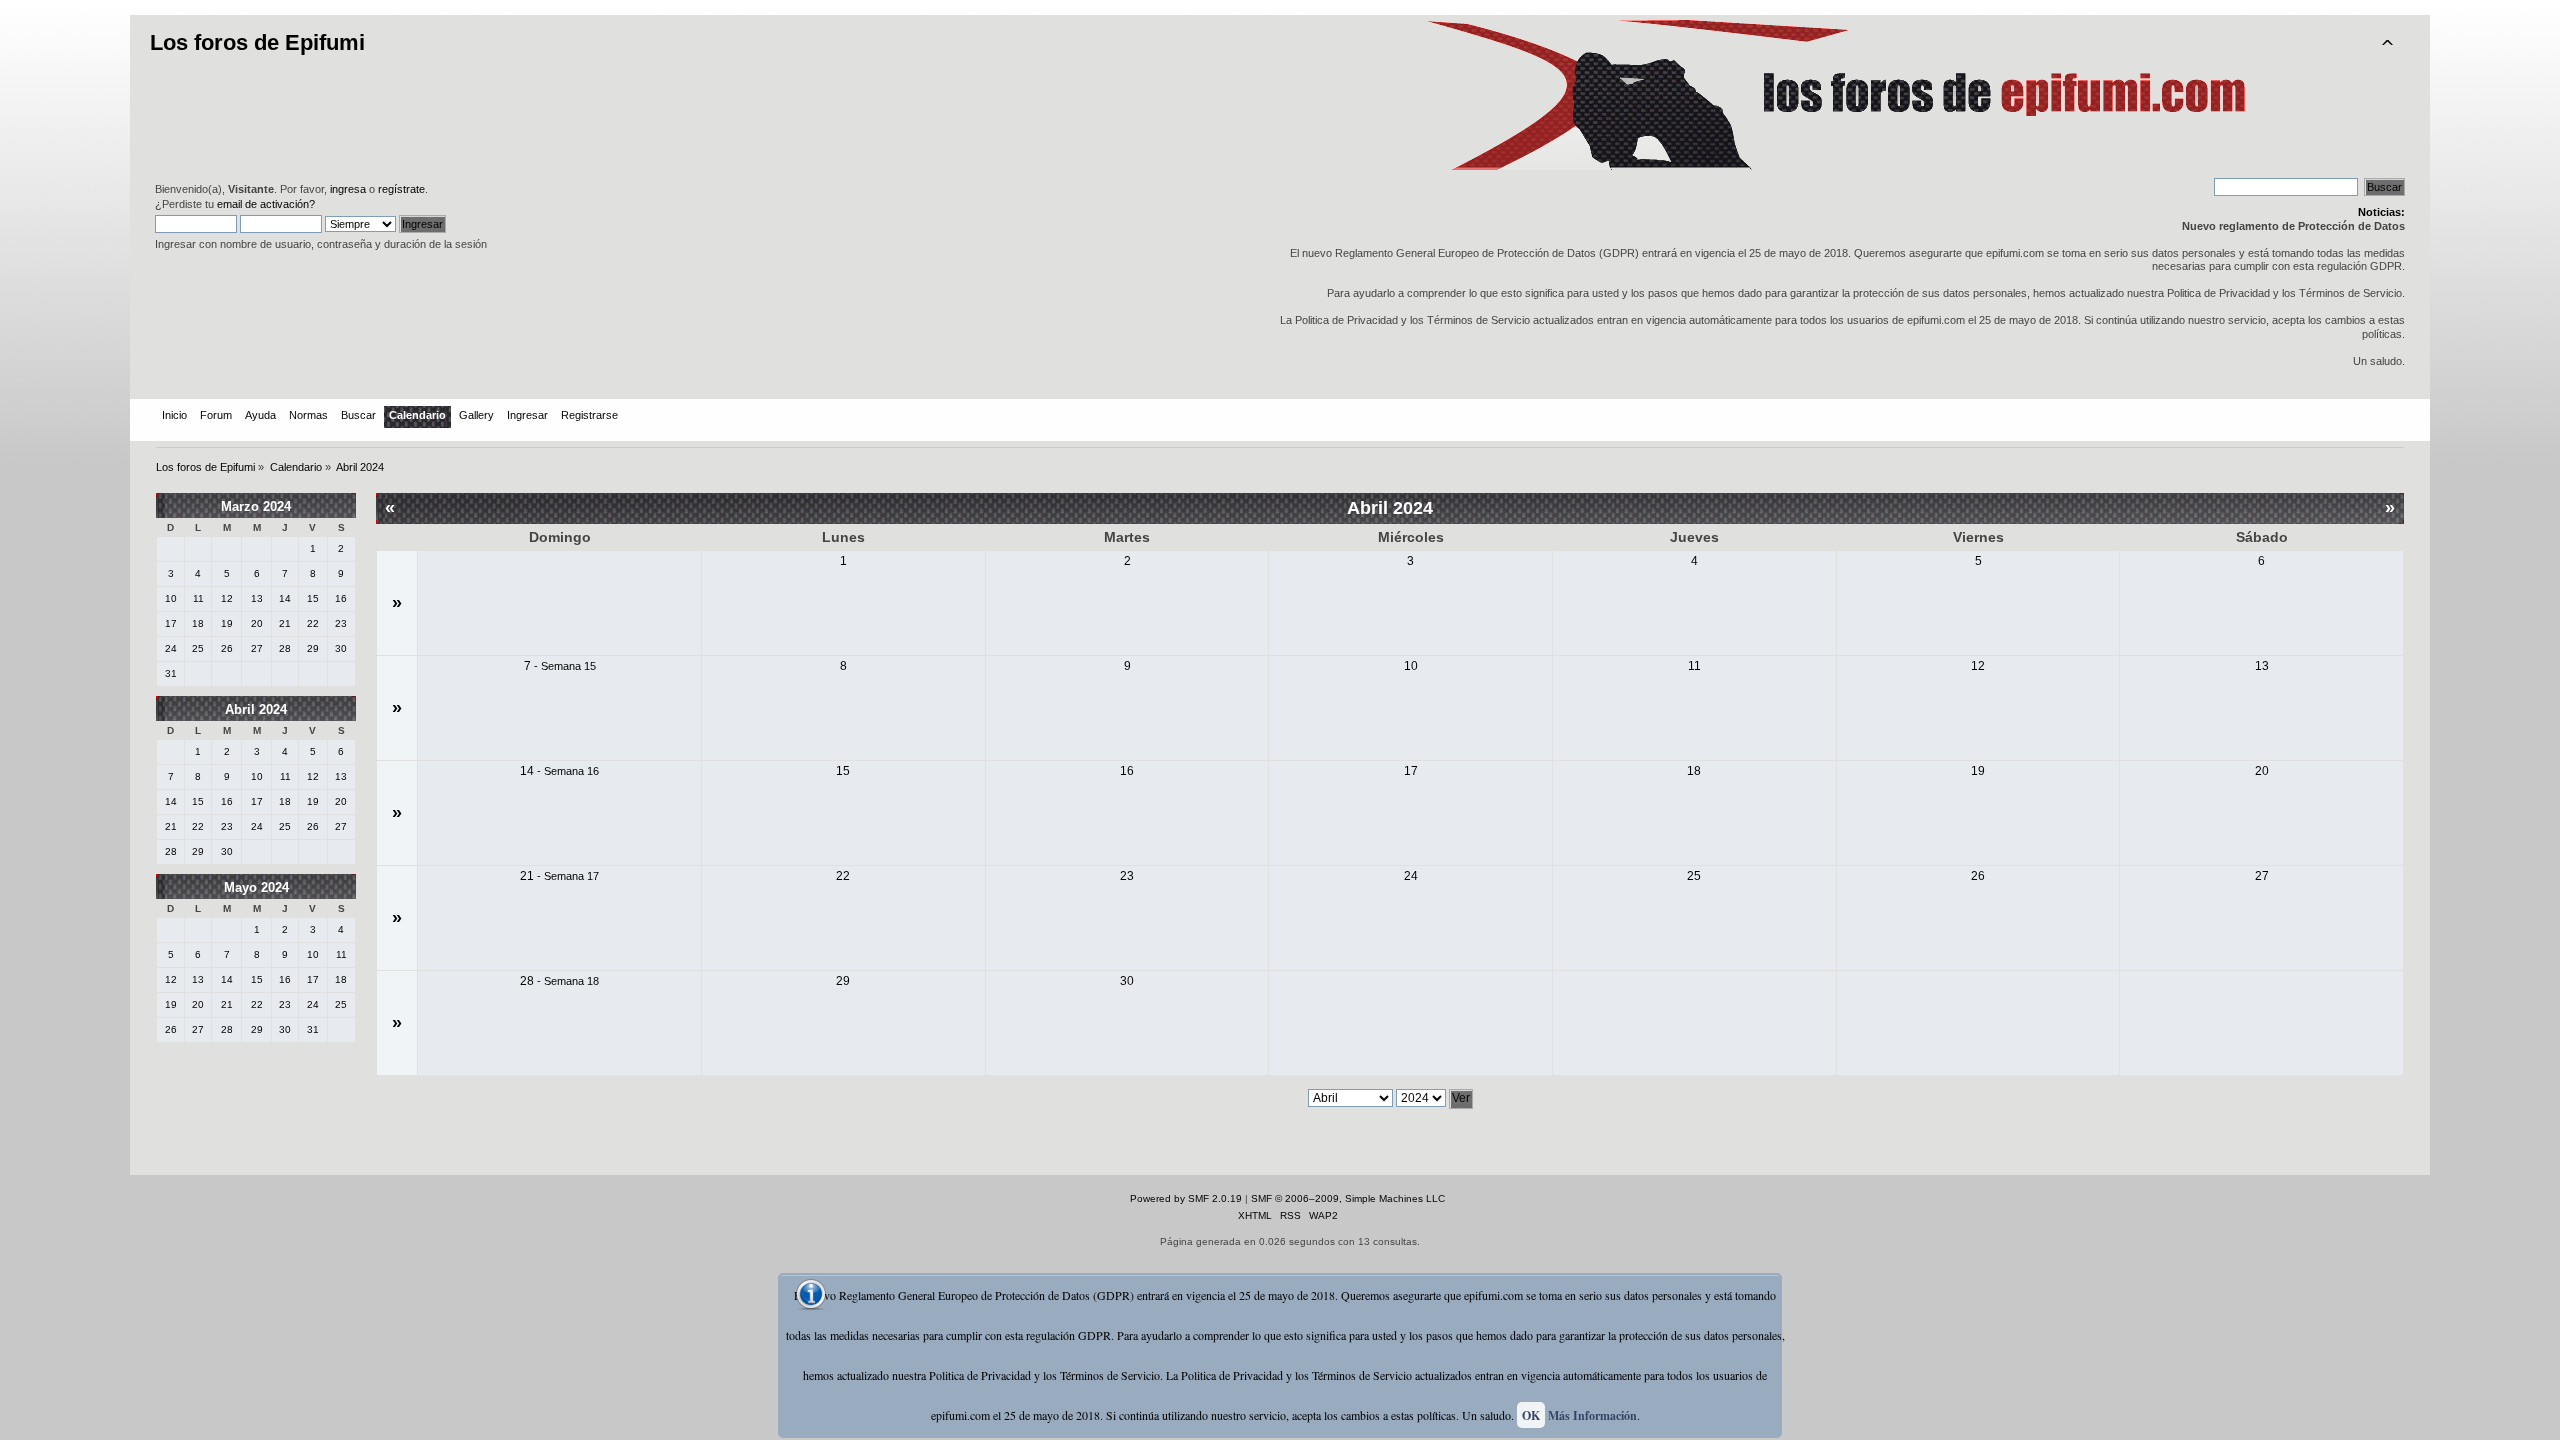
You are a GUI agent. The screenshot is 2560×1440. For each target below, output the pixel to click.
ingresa (348, 189)
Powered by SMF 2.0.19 (1186, 1198)
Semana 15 (568, 666)
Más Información (1592, 1415)
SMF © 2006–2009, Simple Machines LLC (1348, 1198)
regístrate (401, 189)
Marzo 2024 (256, 506)
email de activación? (266, 204)
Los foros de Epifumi (257, 42)
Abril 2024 (256, 709)
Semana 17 (571, 876)
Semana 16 (571, 771)
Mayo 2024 (256, 887)
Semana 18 (571, 981)
